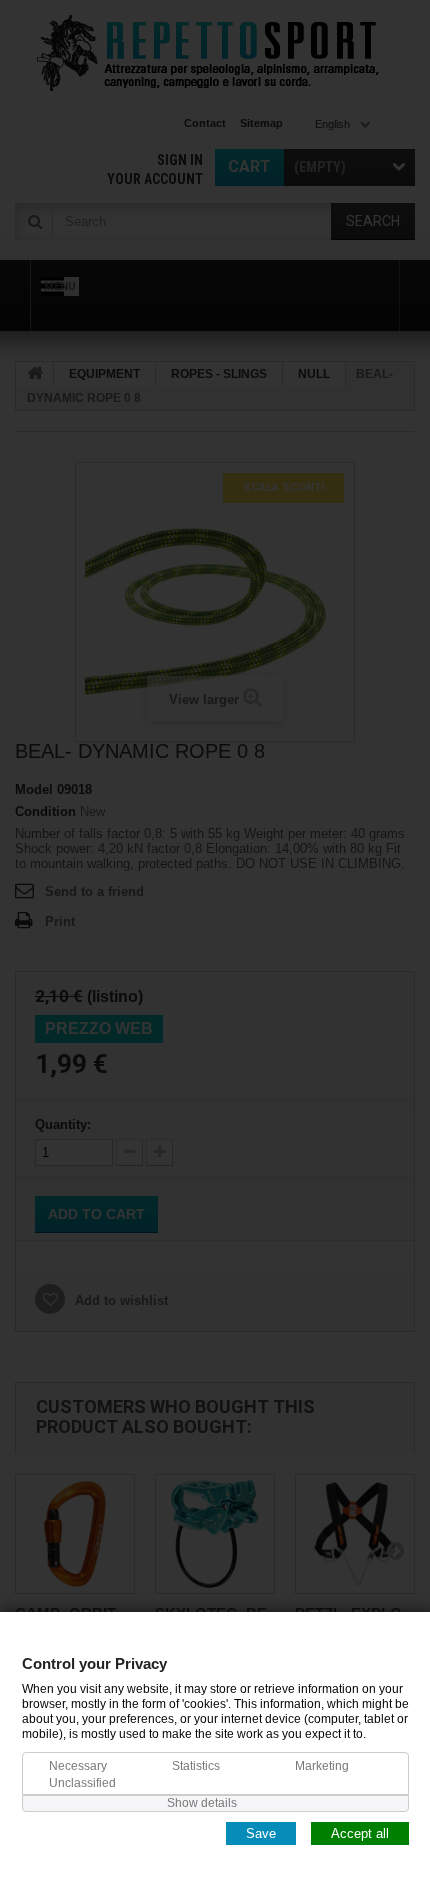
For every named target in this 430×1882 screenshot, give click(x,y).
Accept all (360, 1832)
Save (261, 1832)
